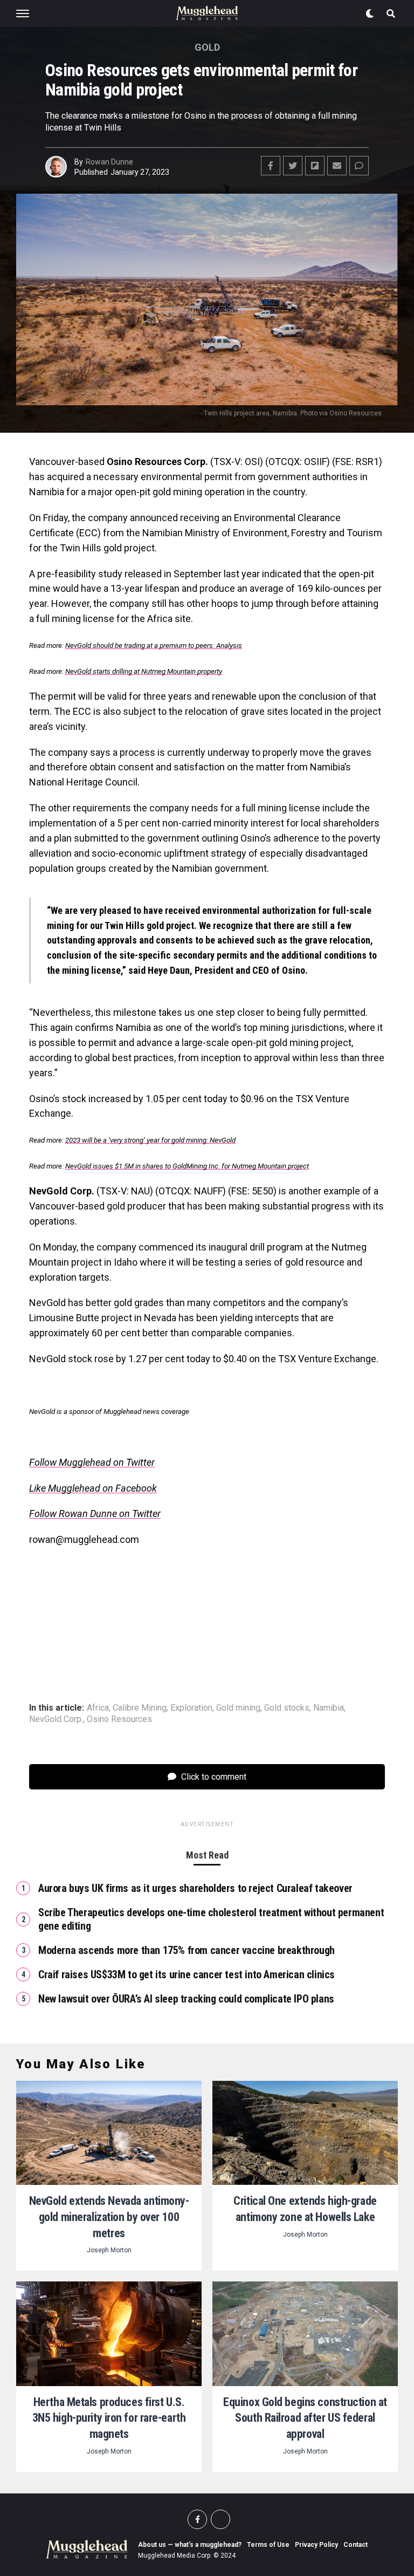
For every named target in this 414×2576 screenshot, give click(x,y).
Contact (356, 2545)
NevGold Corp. (56, 1719)
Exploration (191, 1708)
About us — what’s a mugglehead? (190, 2545)
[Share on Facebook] (271, 166)
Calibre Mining (140, 1708)
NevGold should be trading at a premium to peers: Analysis (154, 645)
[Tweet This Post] (293, 166)
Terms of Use (268, 2545)
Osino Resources (119, 1719)
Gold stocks (287, 1708)
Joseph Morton (109, 2250)
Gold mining (238, 1708)
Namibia (329, 1708)
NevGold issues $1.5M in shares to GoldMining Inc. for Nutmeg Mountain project (187, 1166)
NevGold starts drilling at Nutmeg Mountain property (144, 671)
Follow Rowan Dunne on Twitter (95, 1514)
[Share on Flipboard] (315, 166)
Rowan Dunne (109, 162)
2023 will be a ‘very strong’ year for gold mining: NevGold (150, 1140)
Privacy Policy (316, 2545)
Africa (98, 1708)
